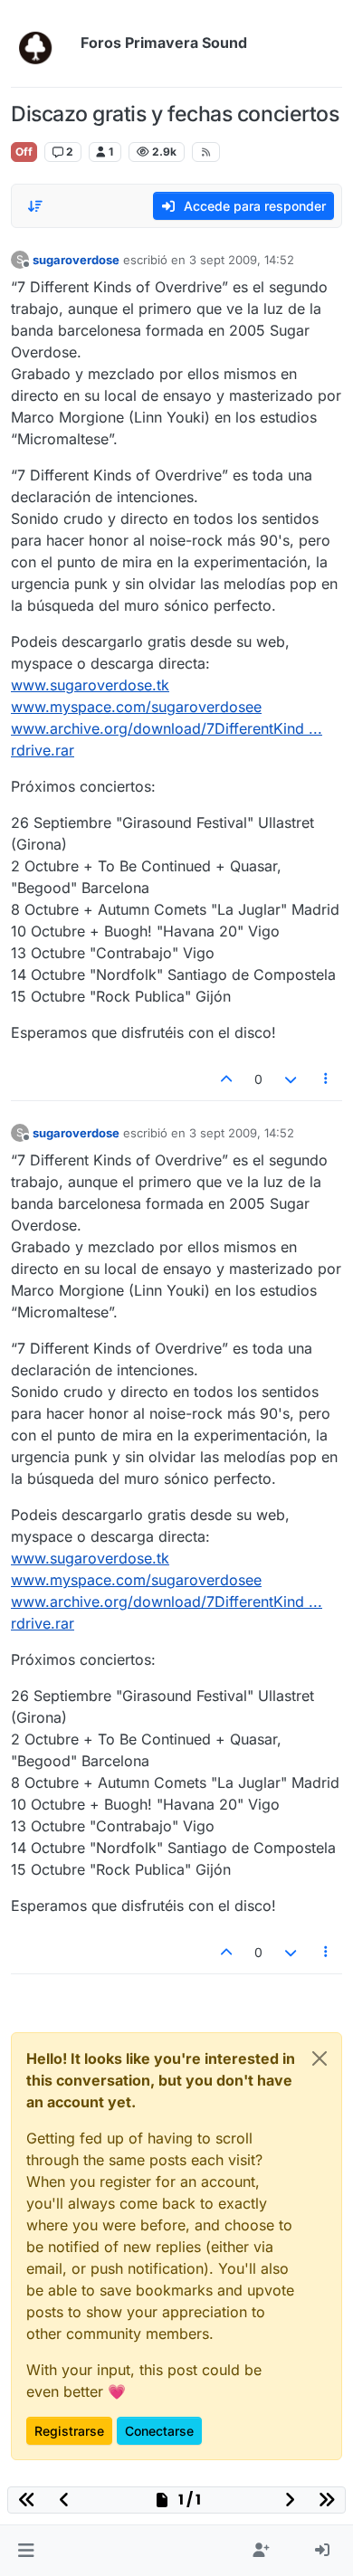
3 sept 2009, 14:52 (242, 260)
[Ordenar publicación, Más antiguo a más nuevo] (35, 206)
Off (24, 152)
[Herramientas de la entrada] (327, 1079)
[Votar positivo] (227, 1079)
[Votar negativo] (291, 1079)
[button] (26, 2551)
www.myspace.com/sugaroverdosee (136, 707)
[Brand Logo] (42, 43)
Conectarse (159, 2431)
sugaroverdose (76, 260)
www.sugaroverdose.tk (90, 685)
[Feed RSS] (206, 152)
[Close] (320, 2058)
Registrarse (69, 2431)
